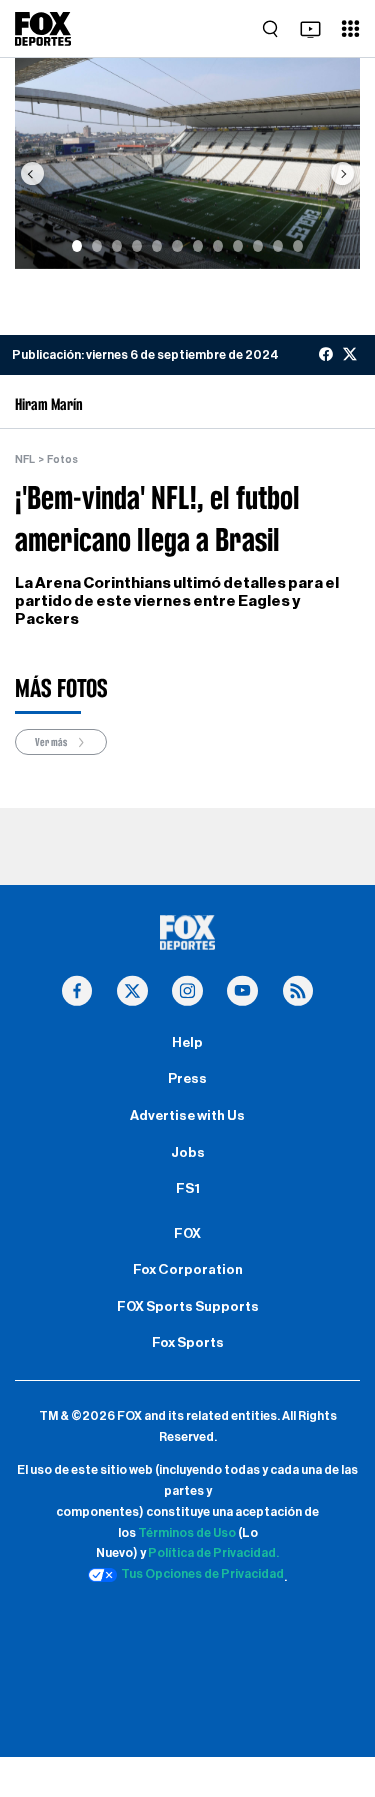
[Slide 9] (238, 246)
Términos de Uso (187, 1533)
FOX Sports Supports (188, 1307)
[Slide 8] (218, 246)
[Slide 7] (198, 246)
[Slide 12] (298, 246)
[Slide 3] (117, 246)
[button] (32, 173)
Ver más (52, 742)
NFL (25, 459)
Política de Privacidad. (213, 1553)
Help (187, 1043)
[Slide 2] (97, 246)
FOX (187, 1234)
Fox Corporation (188, 1270)
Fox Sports (188, 1343)
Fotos (62, 459)
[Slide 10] (258, 246)
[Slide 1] (77, 246)
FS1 (188, 1189)
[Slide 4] (137, 246)
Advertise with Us (187, 1116)
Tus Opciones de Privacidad (202, 1574)
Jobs (188, 1153)
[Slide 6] (177, 246)
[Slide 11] (278, 246)
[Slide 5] (157, 246)
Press (187, 1079)
